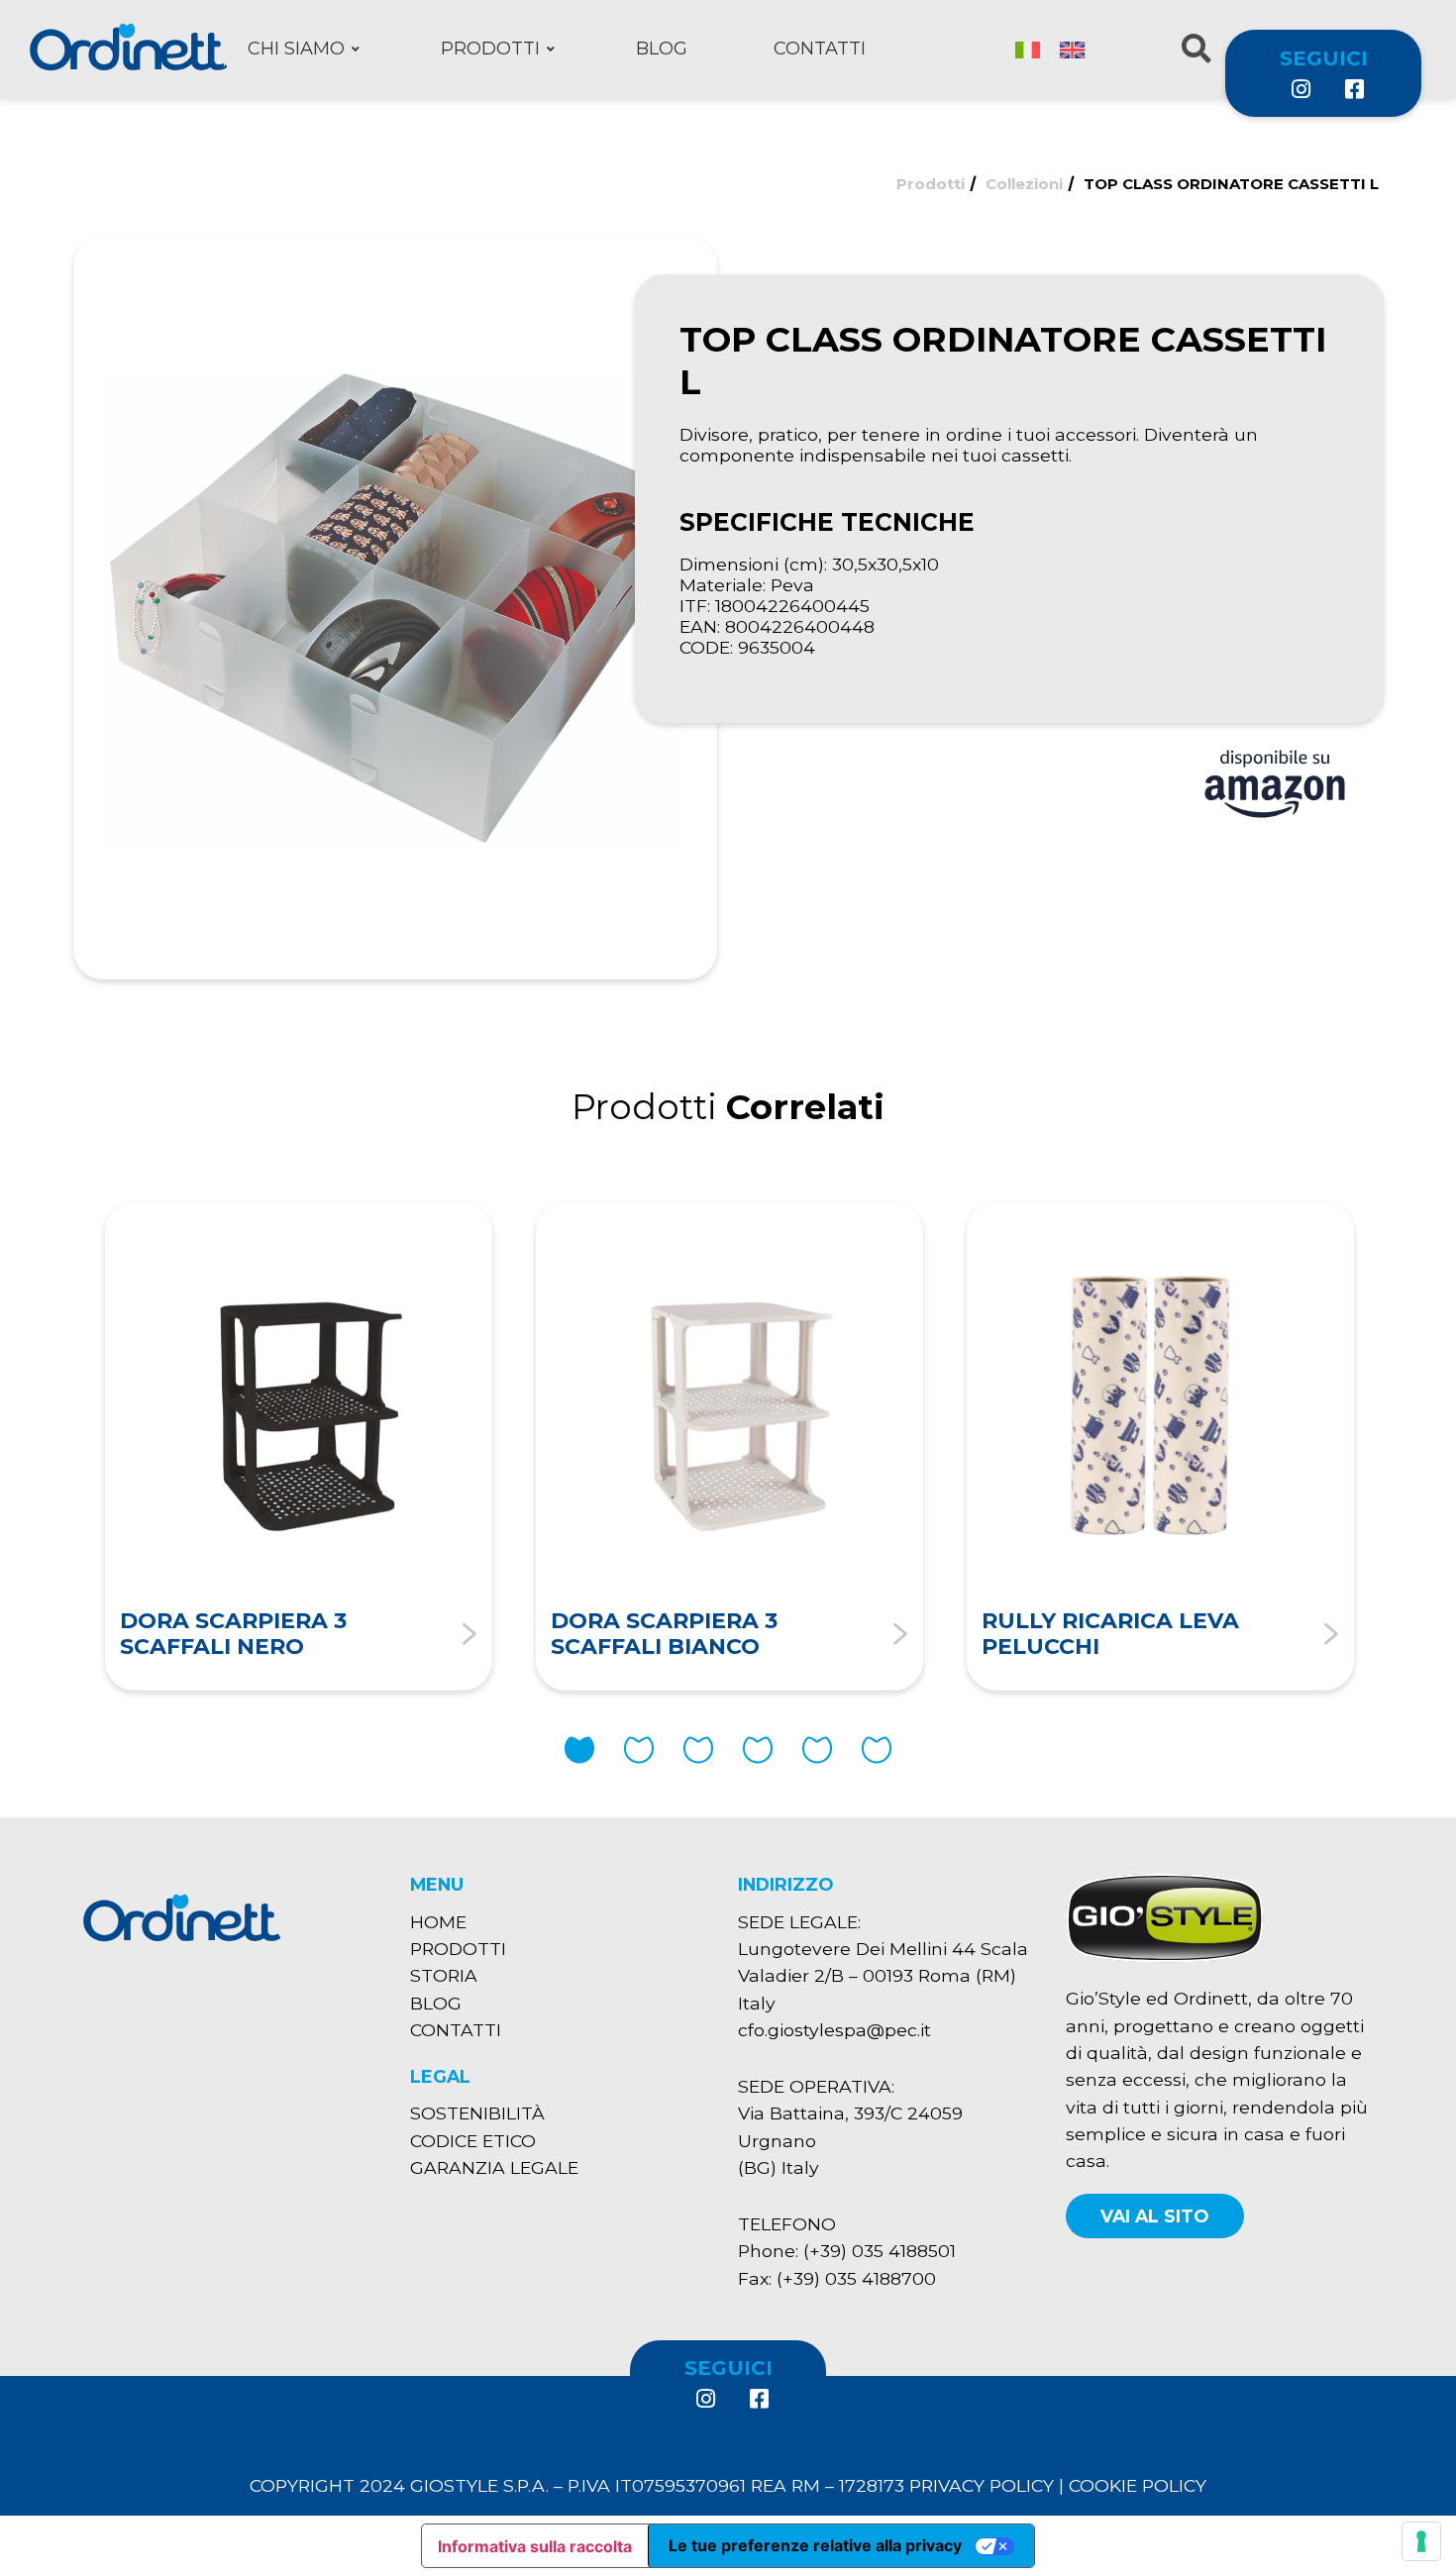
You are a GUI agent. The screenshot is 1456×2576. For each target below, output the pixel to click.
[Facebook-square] (1353, 89)
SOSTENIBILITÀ (477, 2113)
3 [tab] (698, 1750)
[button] (1155, 2216)
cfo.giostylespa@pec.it (834, 2030)
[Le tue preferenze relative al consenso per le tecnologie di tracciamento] (1421, 2541)
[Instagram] (1300, 89)
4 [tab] (758, 1750)
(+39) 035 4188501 (880, 2251)
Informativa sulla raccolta (535, 2546)
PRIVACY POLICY (982, 2485)
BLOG (436, 2003)
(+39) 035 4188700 (856, 2278)
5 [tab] (817, 1750)
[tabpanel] (299, 1446)
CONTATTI (456, 2030)
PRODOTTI (458, 1949)
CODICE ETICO (473, 2141)
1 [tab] (579, 1750)
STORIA (444, 1975)
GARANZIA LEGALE (494, 2167)
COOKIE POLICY (1138, 2485)
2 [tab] (639, 1750)
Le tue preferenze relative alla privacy (815, 2545)
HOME (438, 1922)
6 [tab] (877, 1750)
